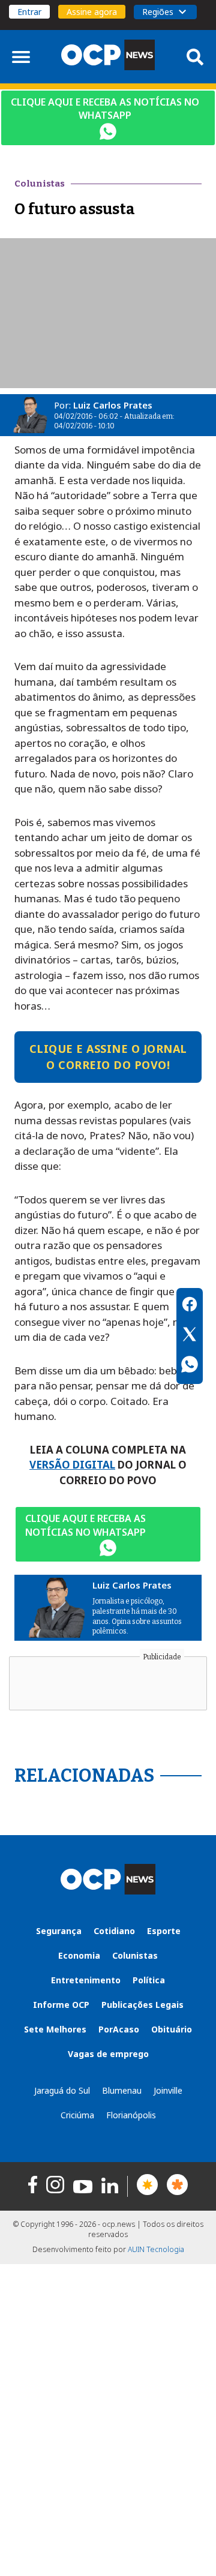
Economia (79, 1955)
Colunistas (135, 1955)
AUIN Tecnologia (156, 2249)
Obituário (172, 2029)
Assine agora (92, 12)
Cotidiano (114, 1931)
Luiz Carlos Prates (113, 405)
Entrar (29, 12)
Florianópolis (131, 2115)
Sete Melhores (55, 2029)
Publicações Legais (142, 2005)
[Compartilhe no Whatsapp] (190, 1366)
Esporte (164, 1931)
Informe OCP (61, 2005)
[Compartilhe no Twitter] (190, 1336)
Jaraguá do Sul (62, 2090)
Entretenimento (86, 1980)
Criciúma (77, 2115)
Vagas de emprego (108, 2054)
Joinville (168, 2090)
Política (149, 1980)
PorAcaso (119, 2029)
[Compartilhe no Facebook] (190, 1306)
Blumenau (122, 2090)
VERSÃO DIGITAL (72, 1465)
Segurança (59, 1931)
